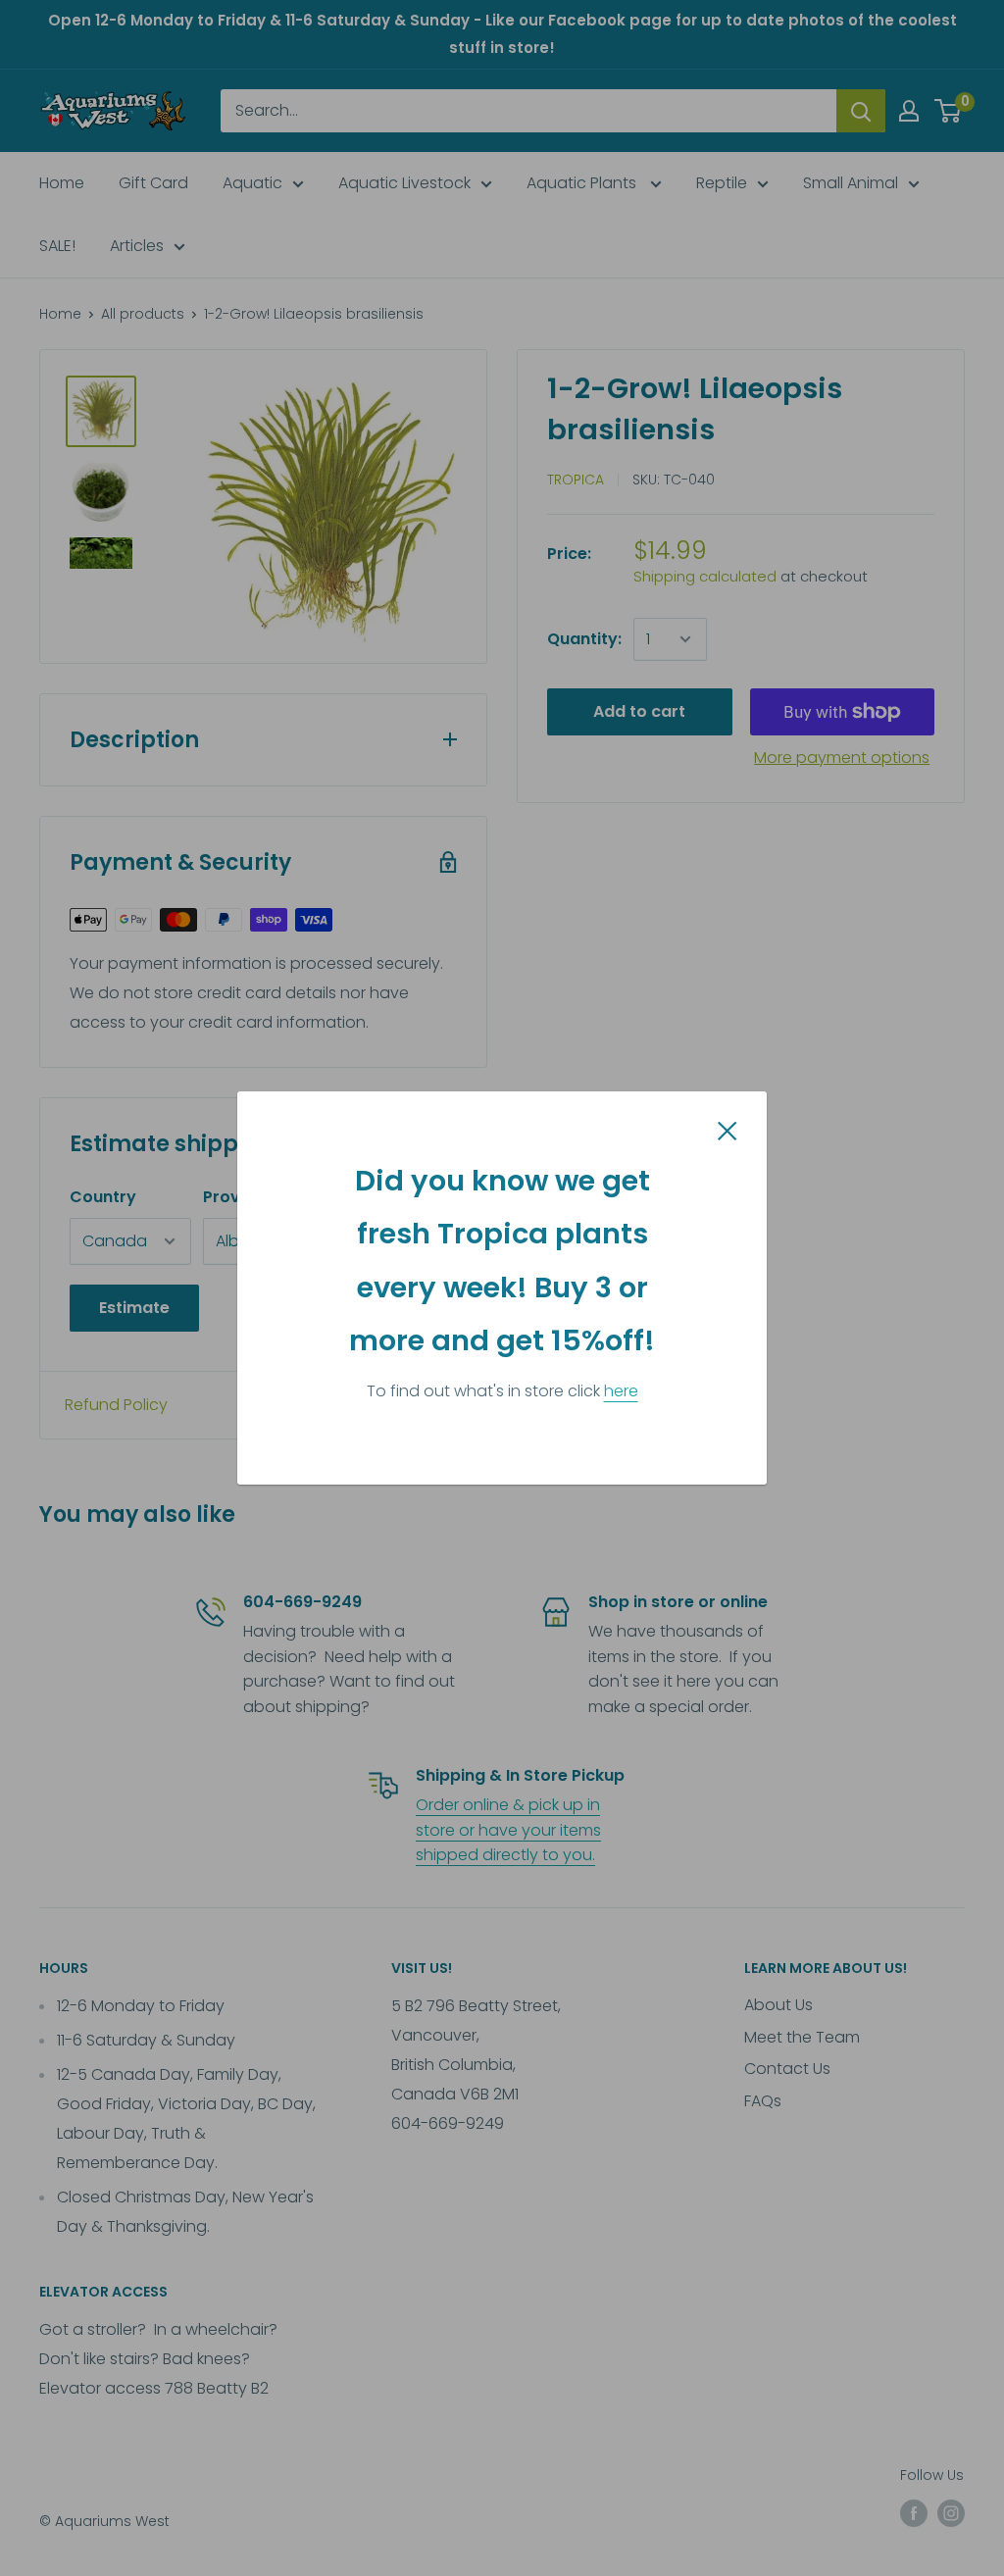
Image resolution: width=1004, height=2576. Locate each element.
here (621, 1391)
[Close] (728, 1130)
